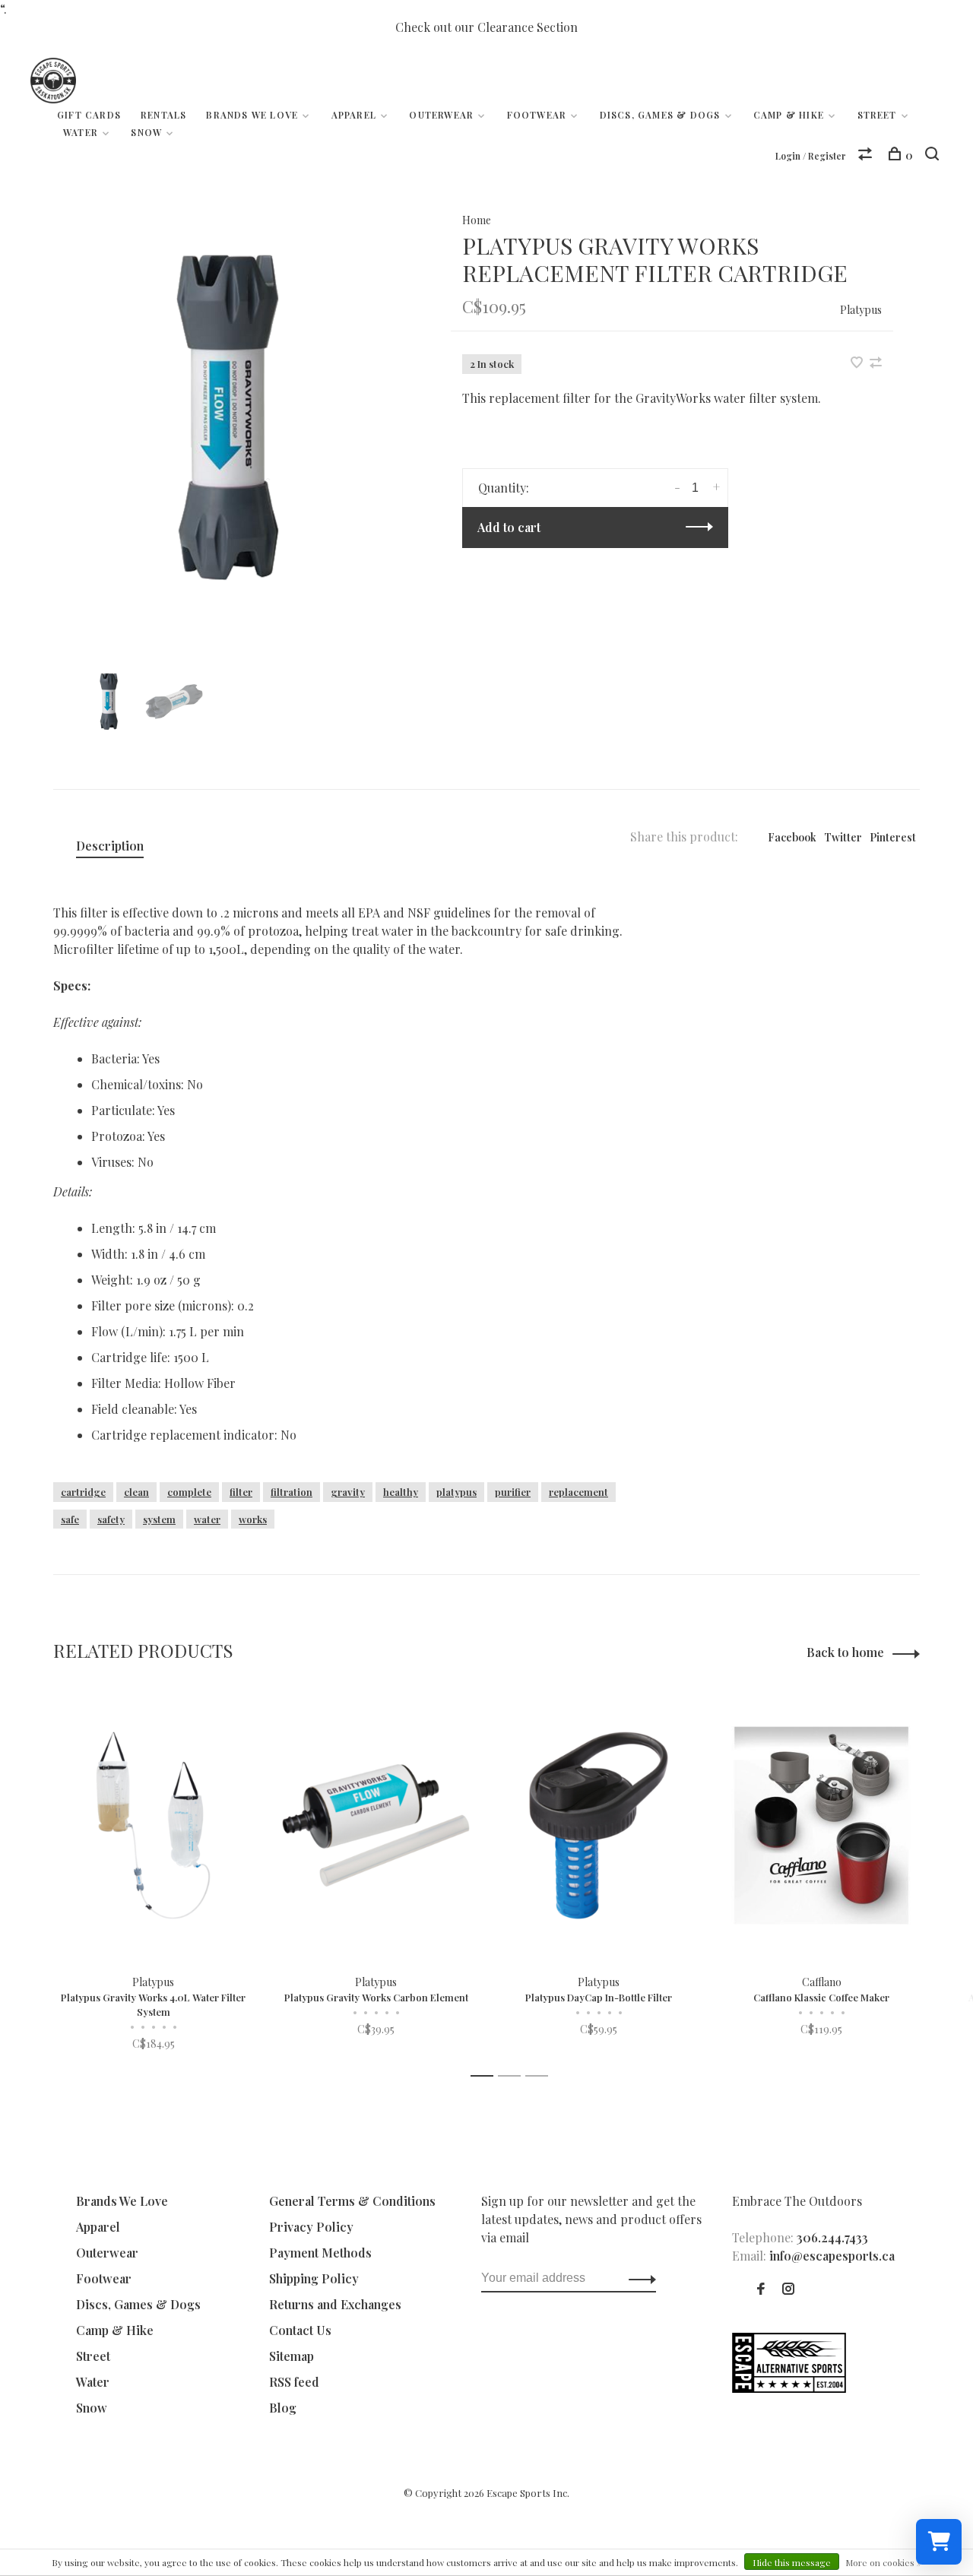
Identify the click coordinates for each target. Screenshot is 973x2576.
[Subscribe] (727, 1364)
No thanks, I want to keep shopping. (673, 1459)
